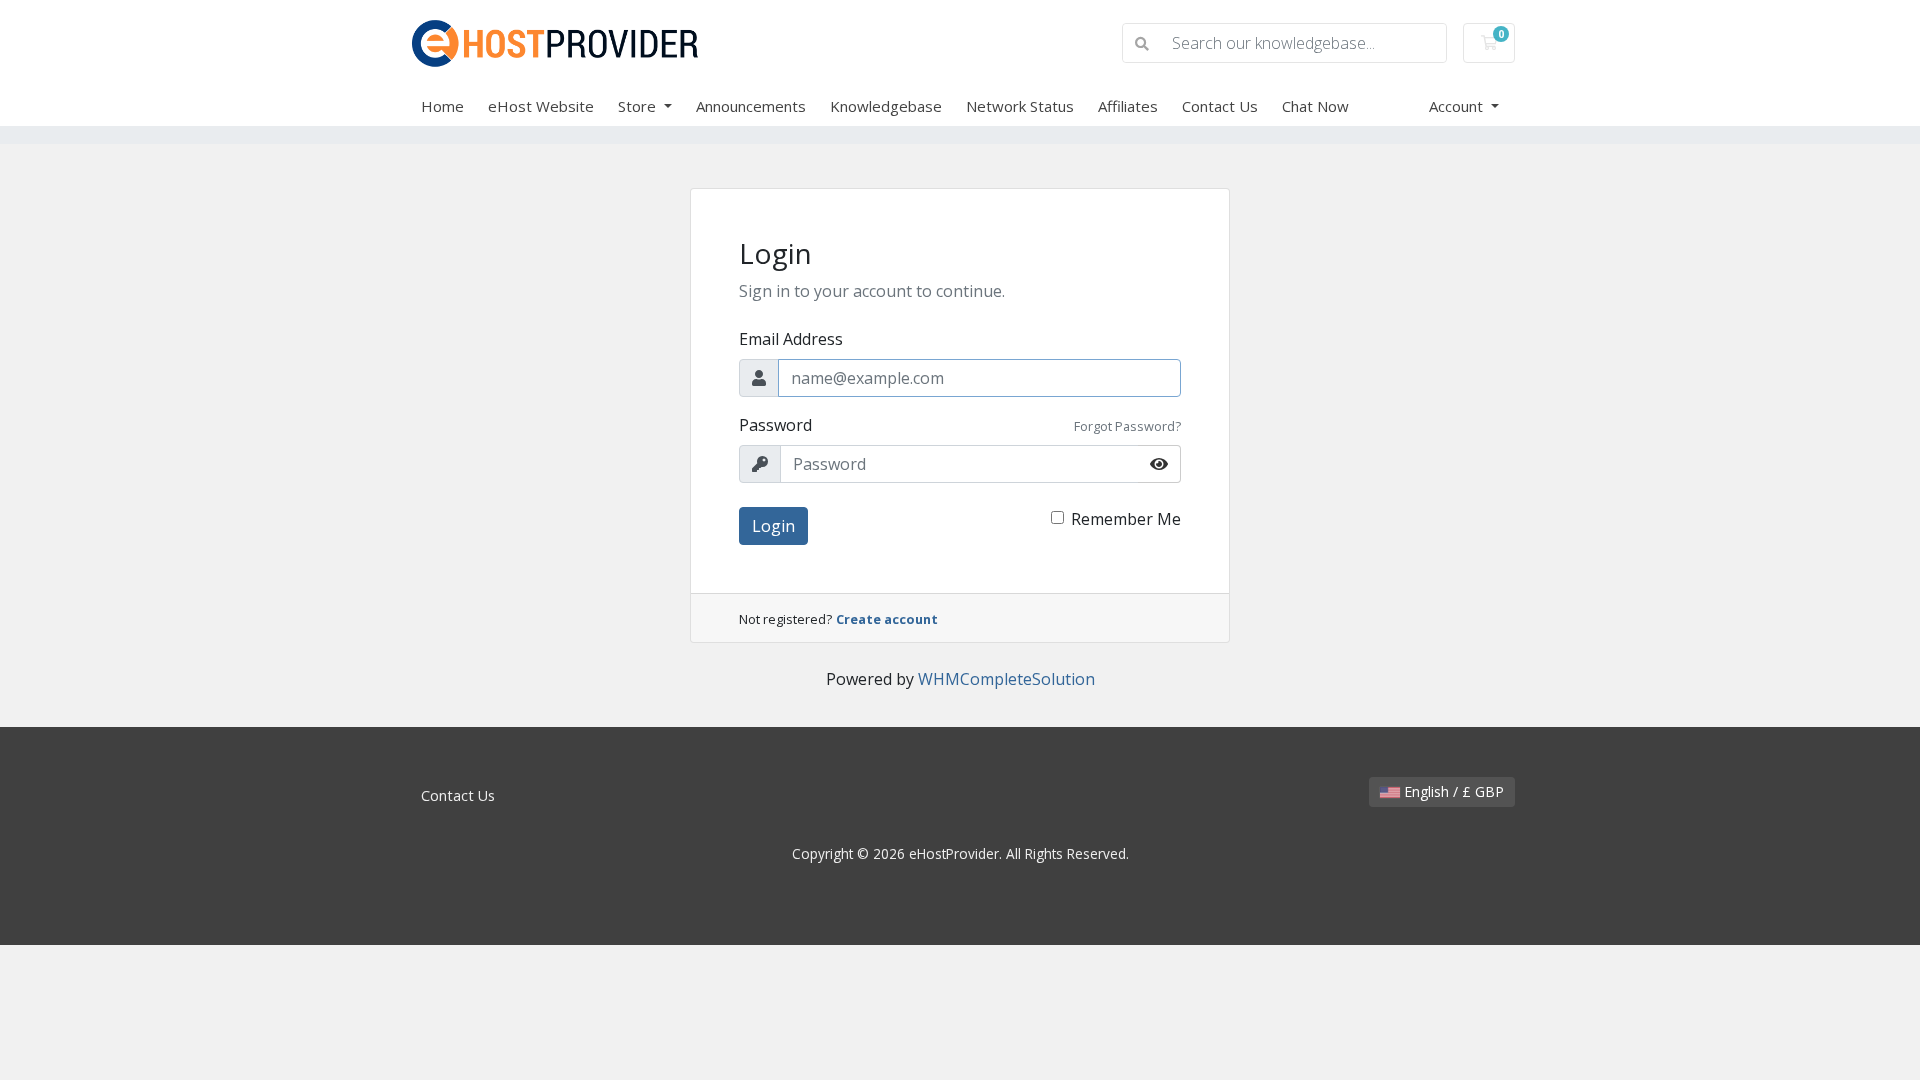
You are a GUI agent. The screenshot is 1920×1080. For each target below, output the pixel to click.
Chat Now (1315, 106)
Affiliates (1128, 106)
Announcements (751, 106)
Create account (887, 619)
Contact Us (1220, 106)
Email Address (791, 339)
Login (773, 526)
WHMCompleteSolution (1006, 679)
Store (639, 106)
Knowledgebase (886, 106)
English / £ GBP (1452, 791)
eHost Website (541, 106)
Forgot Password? (1127, 426)
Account (1458, 106)
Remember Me (1126, 519)
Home (442, 106)
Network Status (1020, 106)
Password (775, 425)
